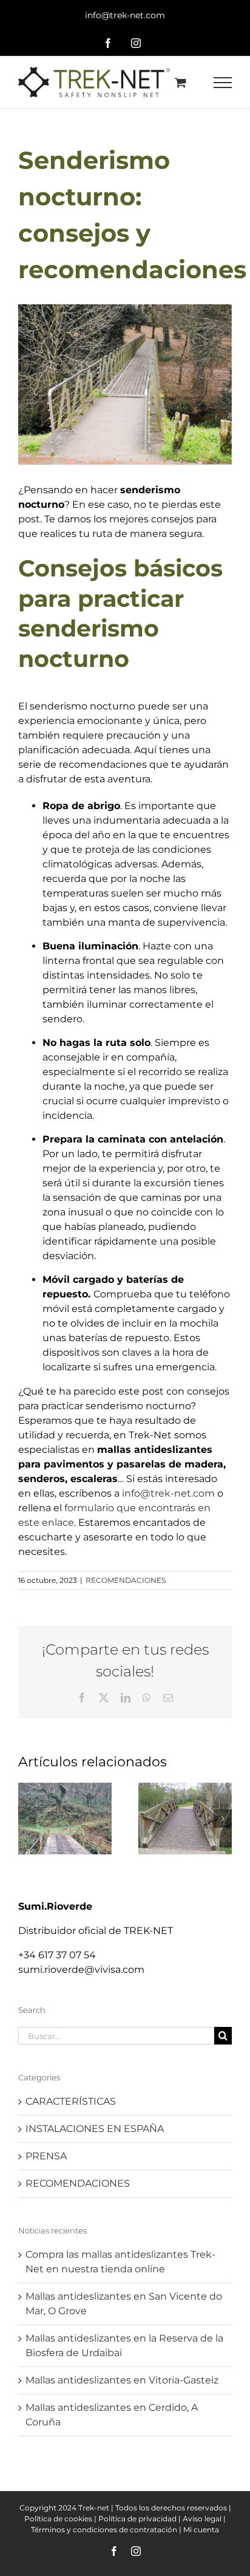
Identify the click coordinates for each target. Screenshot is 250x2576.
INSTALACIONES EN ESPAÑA (95, 2129)
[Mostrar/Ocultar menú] (223, 83)
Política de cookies (58, 2519)
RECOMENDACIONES (126, 1580)
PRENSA (46, 2156)
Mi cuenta (201, 2530)
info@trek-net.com (125, 15)
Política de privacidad (137, 2519)
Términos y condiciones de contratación (104, 2530)
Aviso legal (202, 2519)
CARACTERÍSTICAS (71, 2101)
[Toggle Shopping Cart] (181, 82)
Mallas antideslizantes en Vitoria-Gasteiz (122, 2380)
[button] (27, 1819)
